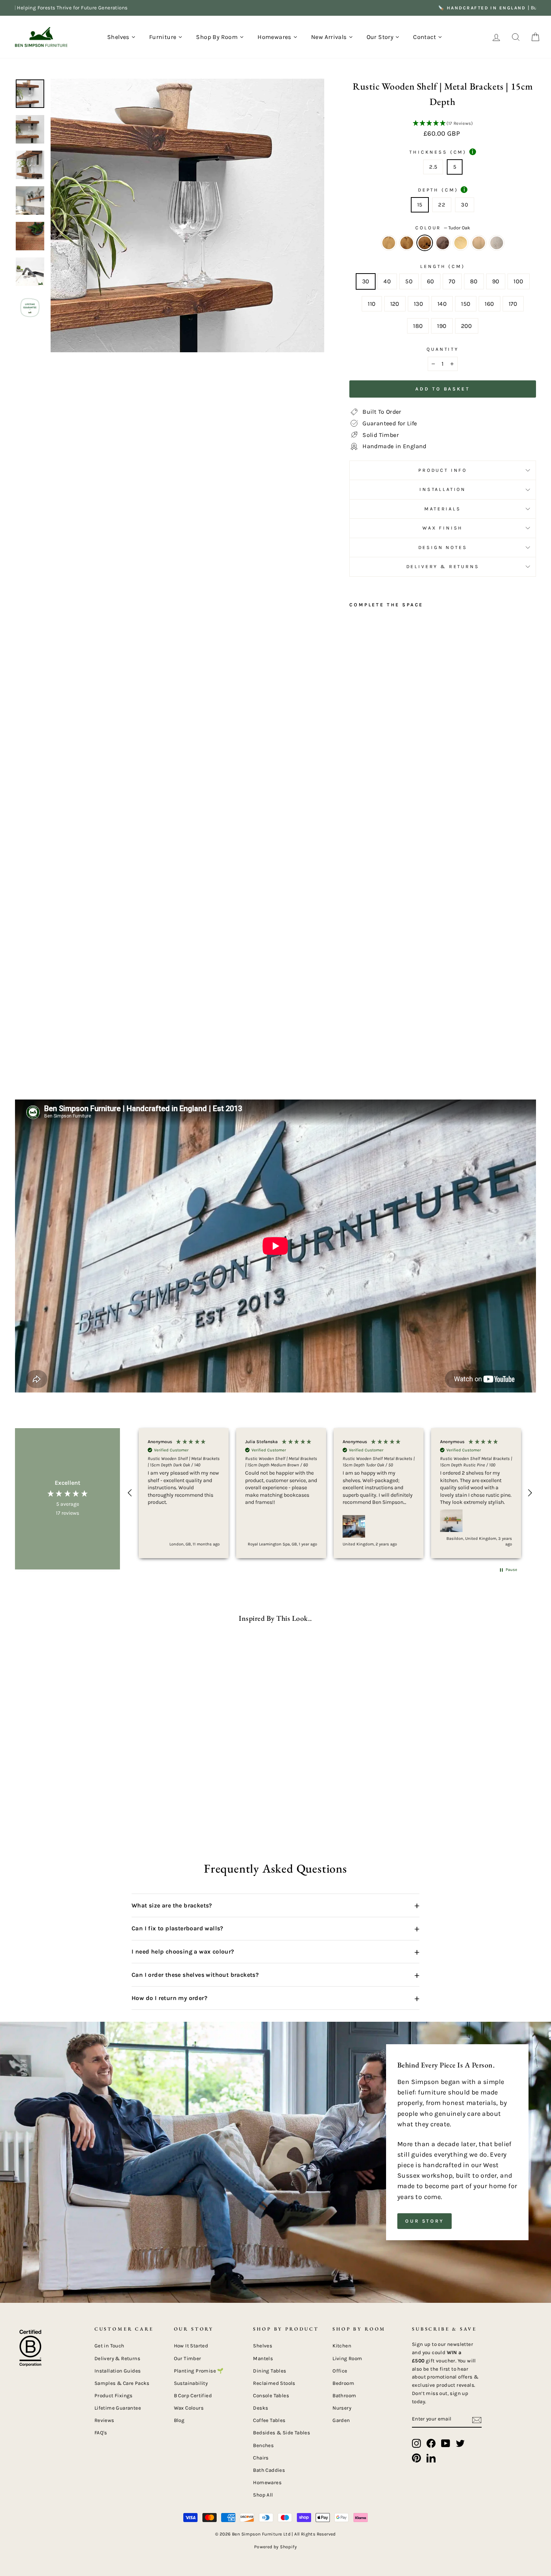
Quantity (443, 349)
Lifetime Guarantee (118, 2408)
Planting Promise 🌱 (199, 2371)
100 (518, 281)
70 (452, 281)
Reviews (104, 2420)
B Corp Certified (193, 2396)
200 (467, 326)
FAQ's (101, 2433)
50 (409, 281)
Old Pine (461, 243)
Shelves (263, 2346)
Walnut (443, 243)
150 (466, 304)
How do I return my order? (275, 1998)
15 (420, 205)
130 (418, 304)
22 (442, 205)
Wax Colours (189, 2408)
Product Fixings (114, 2396)
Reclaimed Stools (274, 2383)
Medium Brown (479, 243)
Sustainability (191, 2383)
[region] (330, 1493)
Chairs (261, 2458)
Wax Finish (443, 528)
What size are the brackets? (275, 1905)
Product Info (443, 470)
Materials (443, 509)
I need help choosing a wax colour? (275, 1952)
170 (513, 304)
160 (489, 304)
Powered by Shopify (275, 2547)
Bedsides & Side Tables (281, 2433)
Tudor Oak (425, 243)
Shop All (263, 2495)
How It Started (191, 2346)
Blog (179, 2420)
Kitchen (342, 2346)
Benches (263, 2445)
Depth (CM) (442, 190)
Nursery (342, 2408)
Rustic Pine (389, 243)
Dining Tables (270, 2371)
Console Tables (271, 2396)
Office (340, 2371)
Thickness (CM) (441, 152)
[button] (443, 124)
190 (442, 326)
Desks (261, 2408)
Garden (341, 2420)
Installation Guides (118, 2371)
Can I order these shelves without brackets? (275, 1975)
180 (418, 326)
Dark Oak (407, 243)
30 (465, 205)
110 (372, 304)
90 (496, 281)
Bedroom (343, 2383)
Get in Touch (109, 2346)
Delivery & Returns (443, 566)
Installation (443, 489)
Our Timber (188, 2358)
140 (442, 304)
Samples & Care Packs (122, 2383)
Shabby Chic (497, 243)
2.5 (433, 167)
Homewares (267, 2483)
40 (387, 281)
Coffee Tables (269, 2420)
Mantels (263, 2358)
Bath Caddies (269, 2470)
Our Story (424, 2221)
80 (474, 281)
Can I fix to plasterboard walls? (275, 1928)
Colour (443, 228)
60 (431, 281)
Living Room (347, 2358)
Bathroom (344, 2396)
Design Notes (443, 547)
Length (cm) (442, 266)
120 (395, 304)
